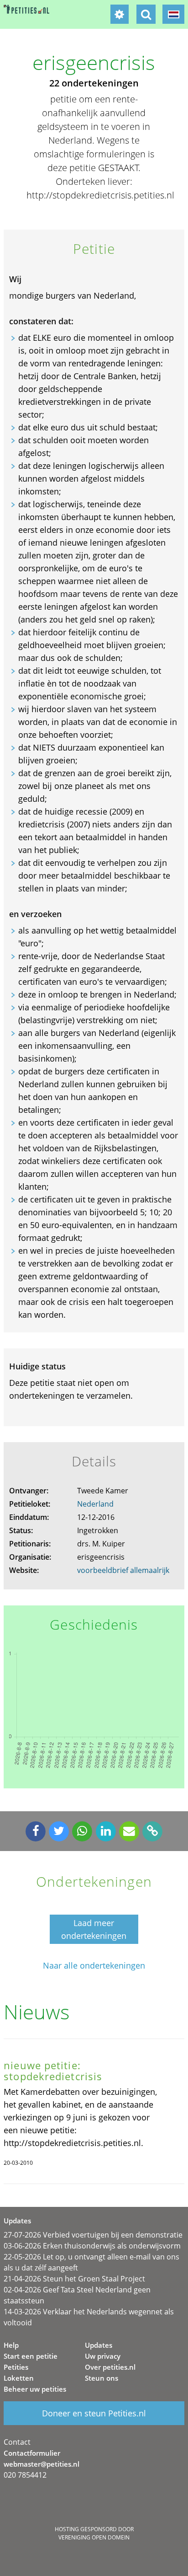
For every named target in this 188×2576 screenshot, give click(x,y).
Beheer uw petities (35, 2389)
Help (11, 2345)
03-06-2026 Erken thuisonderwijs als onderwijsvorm (92, 2246)
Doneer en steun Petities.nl (94, 2413)
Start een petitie (31, 2356)
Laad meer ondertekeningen (94, 1929)
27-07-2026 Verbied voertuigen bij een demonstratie (93, 2235)
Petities (16, 2367)
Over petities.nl (110, 2367)
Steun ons (102, 2378)
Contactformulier (32, 2453)
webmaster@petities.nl (42, 2464)
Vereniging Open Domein (94, 2537)
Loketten (19, 2378)
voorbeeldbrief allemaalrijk (123, 1570)
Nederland (95, 1504)
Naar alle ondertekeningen (94, 1966)
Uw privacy (103, 2356)
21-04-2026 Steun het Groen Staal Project (74, 2279)
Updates (99, 2345)
